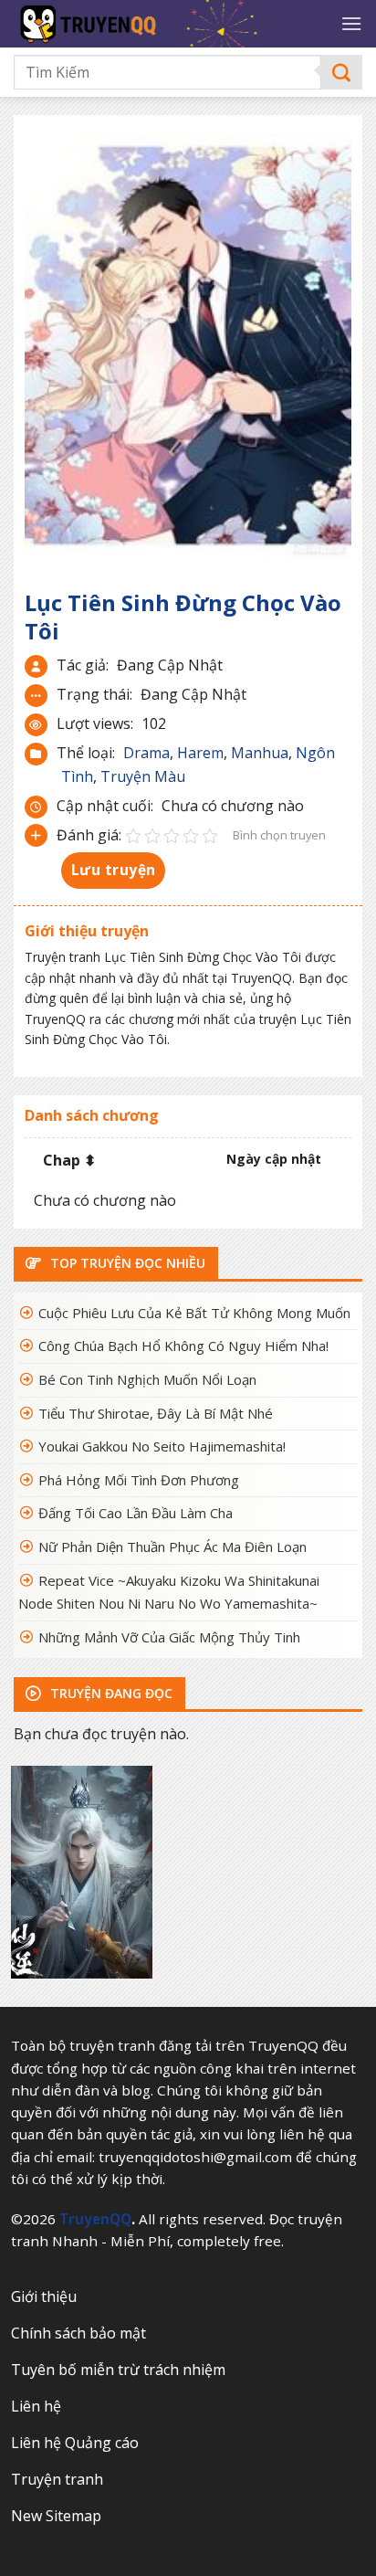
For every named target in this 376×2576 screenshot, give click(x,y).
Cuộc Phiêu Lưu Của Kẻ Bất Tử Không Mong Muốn (194, 1313)
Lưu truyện (114, 870)
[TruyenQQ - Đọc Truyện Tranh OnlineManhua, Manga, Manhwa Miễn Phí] (165, 24)
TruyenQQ (95, 2219)
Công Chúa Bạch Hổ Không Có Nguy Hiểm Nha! (183, 1346)
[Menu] (351, 23)
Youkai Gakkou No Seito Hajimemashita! (162, 1446)
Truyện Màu (143, 776)
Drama (146, 753)
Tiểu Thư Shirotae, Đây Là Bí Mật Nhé (156, 1413)
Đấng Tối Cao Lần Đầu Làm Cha (136, 1513)
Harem (200, 753)
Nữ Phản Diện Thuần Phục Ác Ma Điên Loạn (172, 1547)
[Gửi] (342, 73)
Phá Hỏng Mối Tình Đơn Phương (139, 1480)
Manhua (260, 753)
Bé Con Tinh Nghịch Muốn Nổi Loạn (147, 1379)
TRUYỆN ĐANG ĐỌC (110, 1693)
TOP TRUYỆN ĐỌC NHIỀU (126, 1263)
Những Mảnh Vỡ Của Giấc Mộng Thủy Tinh (169, 1637)
